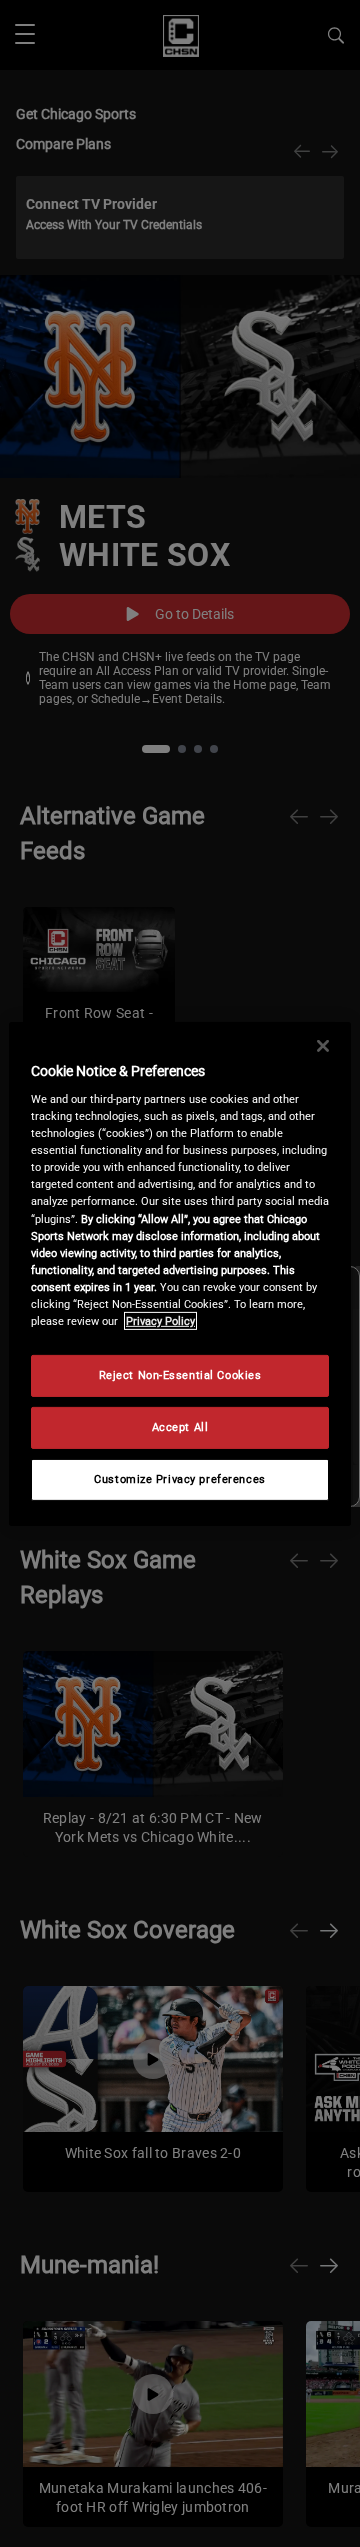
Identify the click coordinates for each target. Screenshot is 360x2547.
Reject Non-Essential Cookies (180, 1375)
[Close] (323, 1045)
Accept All (180, 1427)
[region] (180, 1273)
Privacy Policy (160, 1321)
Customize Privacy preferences (180, 1479)
